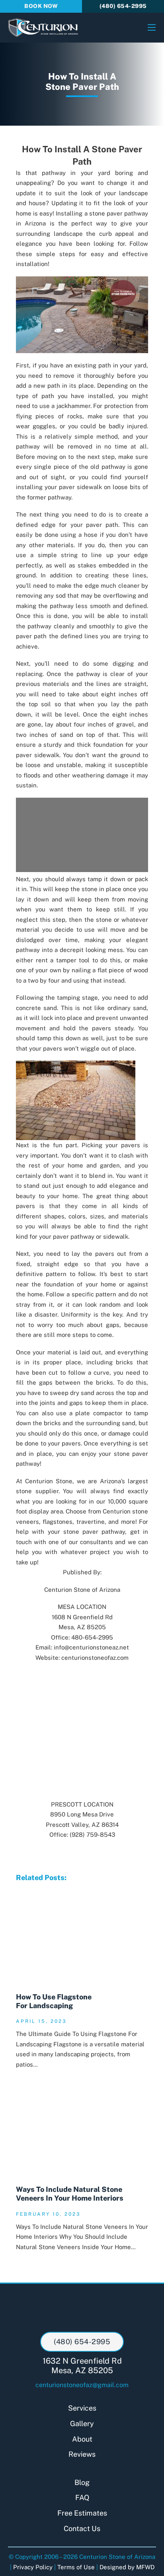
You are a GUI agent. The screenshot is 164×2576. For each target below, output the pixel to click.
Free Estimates (82, 2513)
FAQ (82, 2497)
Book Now (41, 6)
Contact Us (82, 2528)
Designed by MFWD (127, 2567)
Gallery (82, 2423)
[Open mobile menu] (152, 27)
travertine (91, 1522)
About (82, 2439)
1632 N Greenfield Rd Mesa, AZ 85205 (82, 2366)
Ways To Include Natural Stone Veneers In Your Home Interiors (70, 2194)
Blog (82, 2482)
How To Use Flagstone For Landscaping (54, 2001)
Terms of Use (76, 2567)
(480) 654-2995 (123, 6)
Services (82, 2408)
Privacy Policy (33, 2567)
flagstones (58, 1522)
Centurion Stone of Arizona (82, 1590)
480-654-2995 (92, 1637)
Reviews (82, 2454)
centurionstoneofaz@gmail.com (82, 2385)
